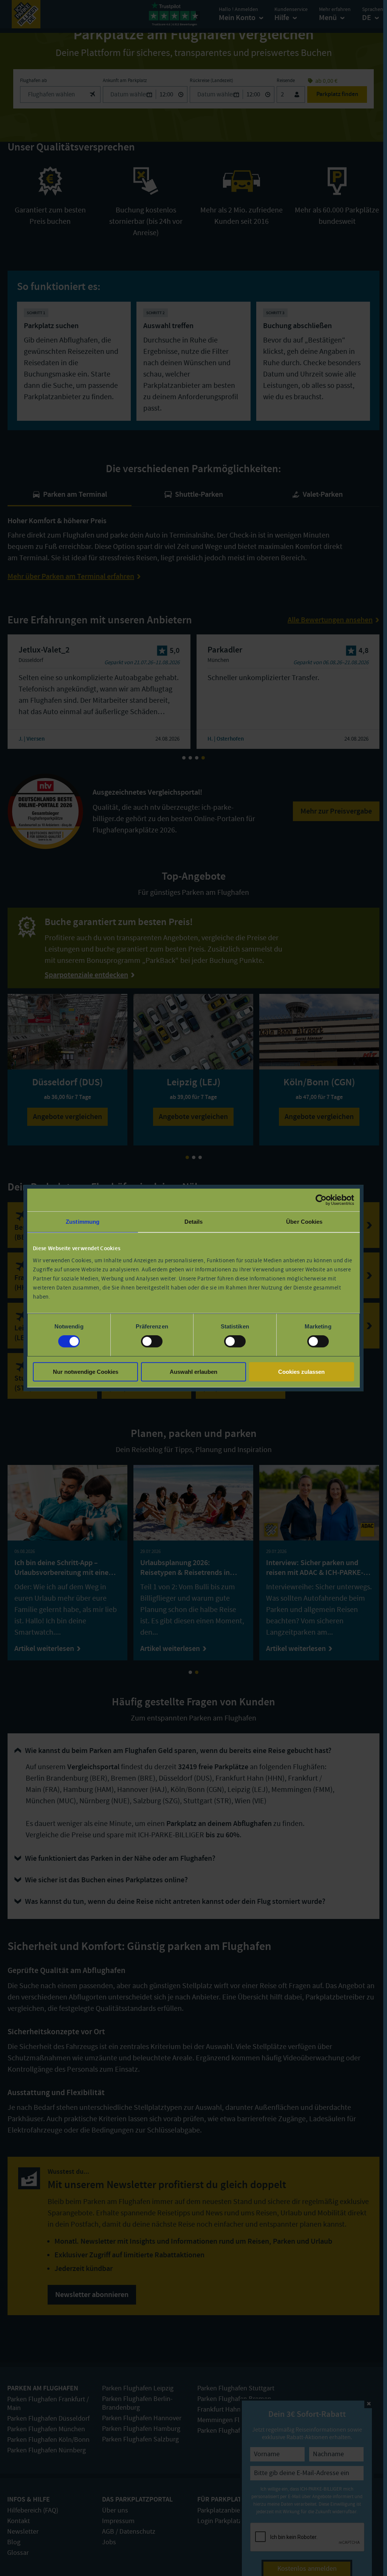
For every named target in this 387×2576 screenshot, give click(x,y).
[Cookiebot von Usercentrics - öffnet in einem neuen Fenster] (321, 1200)
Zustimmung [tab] (83, 1222)
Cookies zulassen (301, 1372)
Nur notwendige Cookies (86, 1372)
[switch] (152, 1341)
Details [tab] (194, 1222)
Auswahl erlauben (193, 1372)
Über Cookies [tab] (304, 1222)
